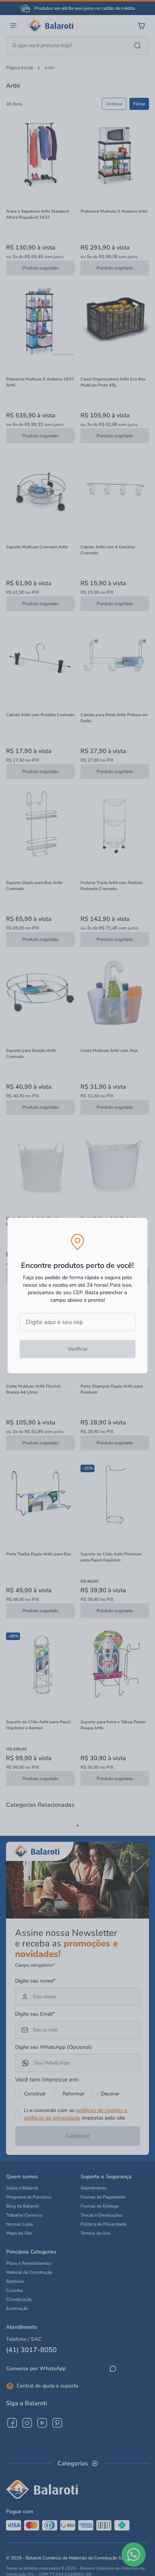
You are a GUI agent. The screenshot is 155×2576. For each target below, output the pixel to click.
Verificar (78, 1349)
